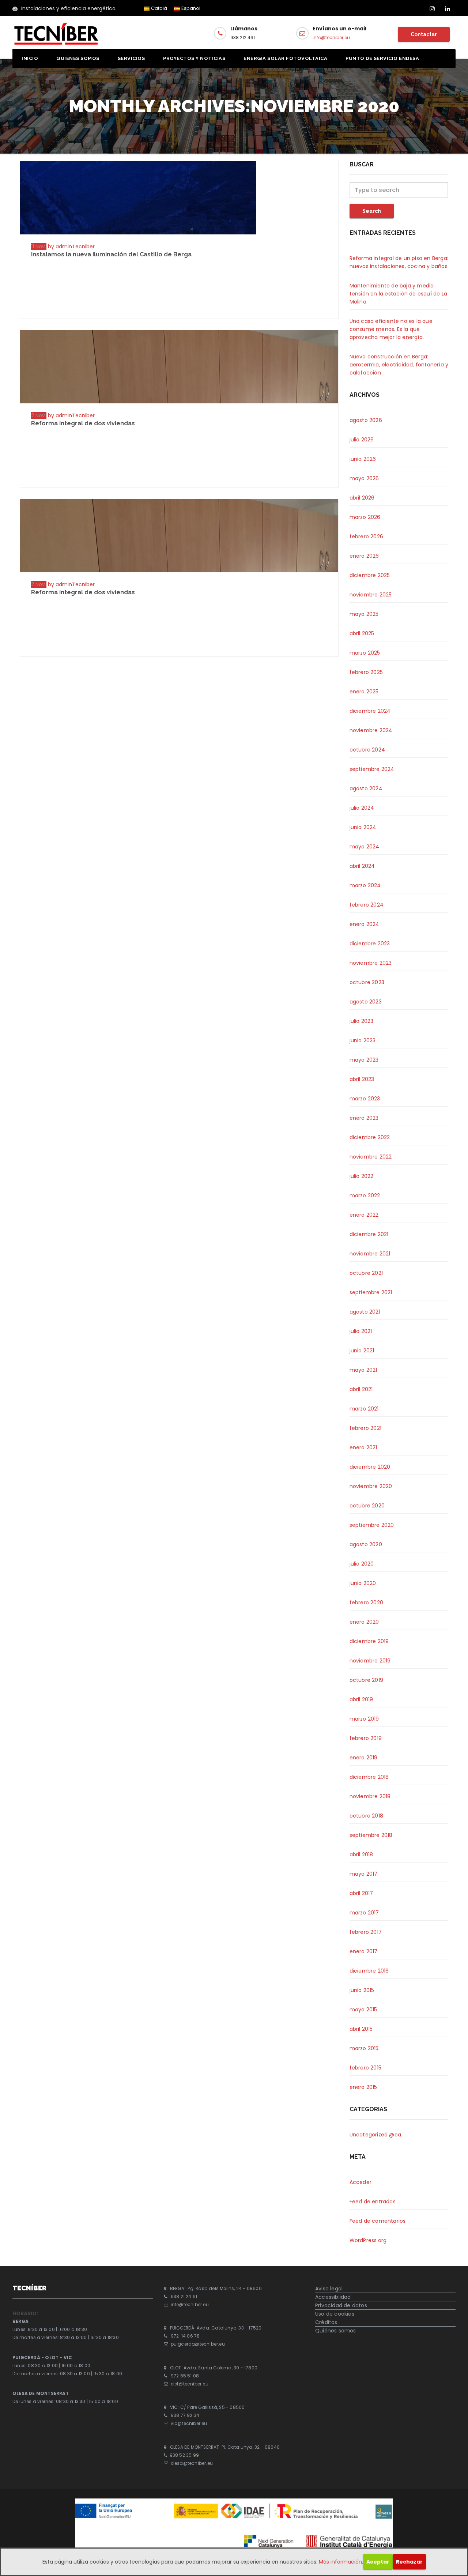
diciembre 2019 (369, 1641)
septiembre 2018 (371, 1835)
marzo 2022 (365, 1195)
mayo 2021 (363, 1370)
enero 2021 (363, 1447)
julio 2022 (362, 1176)
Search (372, 211)
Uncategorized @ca (375, 2135)
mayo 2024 (365, 847)
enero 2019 (364, 1758)
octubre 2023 (367, 982)
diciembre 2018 (369, 1777)
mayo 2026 (364, 478)
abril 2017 (361, 1893)
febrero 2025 (366, 672)
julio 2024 (362, 808)
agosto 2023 (366, 1002)
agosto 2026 (366, 420)
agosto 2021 (365, 1312)
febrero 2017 (366, 1932)
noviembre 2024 (371, 730)
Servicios (131, 58)
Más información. (341, 2562)
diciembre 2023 (370, 944)
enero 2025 (364, 692)
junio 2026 (363, 459)
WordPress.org (368, 2240)
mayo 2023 (364, 1060)
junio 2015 (362, 1990)
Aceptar (378, 2562)
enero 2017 (364, 1951)
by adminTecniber (71, 246)
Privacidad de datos (341, 2305)
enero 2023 (364, 1118)
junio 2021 (362, 1351)
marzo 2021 (364, 1409)
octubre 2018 (366, 1816)
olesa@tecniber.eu (192, 2463)
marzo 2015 (364, 2048)
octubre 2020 (367, 1506)
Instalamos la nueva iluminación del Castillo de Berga (111, 254)
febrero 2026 (366, 536)
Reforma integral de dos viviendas (83, 423)
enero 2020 (364, 1622)
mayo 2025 (364, 614)
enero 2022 (364, 1215)
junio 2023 (363, 1040)
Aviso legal (329, 2289)
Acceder (361, 2182)
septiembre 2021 (371, 1292)
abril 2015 (361, 2029)
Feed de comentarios (378, 2221)
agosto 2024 (366, 788)
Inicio (30, 58)
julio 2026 (362, 440)
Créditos (326, 2322)
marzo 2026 (365, 517)
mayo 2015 (363, 2010)
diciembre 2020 (370, 1467)
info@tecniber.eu (331, 37)
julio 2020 (362, 1564)
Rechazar (409, 2562)
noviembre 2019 (370, 1661)
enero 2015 (363, 2087)
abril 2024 (362, 866)
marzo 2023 (365, 1099)
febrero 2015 (365, 2068)
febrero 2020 (366, 1603)
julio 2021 (361, 1331)
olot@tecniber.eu (190, 2384)
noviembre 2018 (370, 1796)
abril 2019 (361, 1699)
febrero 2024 (367, 905)
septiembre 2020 (372, 1525)
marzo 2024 (365, 885)
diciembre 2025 (370, 575)
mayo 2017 (364, 1874)
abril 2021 (361, 1389)
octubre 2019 (366, 1680)
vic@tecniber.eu (189, 2424)
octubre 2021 (366, 1273)
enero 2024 (365, 924)
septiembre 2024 (372, 769)
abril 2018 (361, 1854)
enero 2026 (364, 556)
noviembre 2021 (370, 1254)
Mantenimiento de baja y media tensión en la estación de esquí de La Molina (398, 294)
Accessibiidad (333, 2297)
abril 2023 (362, 1079)
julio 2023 (362, 1021)
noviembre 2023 (371, 963)
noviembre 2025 (371, 595)
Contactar (424, 34)
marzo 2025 (365, 653)
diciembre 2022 (370, 1137)
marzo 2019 (364, 1719)
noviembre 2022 (371, 1157)
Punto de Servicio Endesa (382, 58)
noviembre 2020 (371, 1486)
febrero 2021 (365, 1428)
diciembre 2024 (370, 711)
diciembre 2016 (369, 1971)
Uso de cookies (335, 2314)
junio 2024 (363, 827)
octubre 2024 (367, 750)
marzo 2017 (364, 1913)
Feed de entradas (373, 2202)
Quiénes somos (78, 58)
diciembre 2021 (369, 1234)
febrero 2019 (366, 1738)
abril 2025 (362, 633)
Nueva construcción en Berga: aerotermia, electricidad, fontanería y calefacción (399, 365)
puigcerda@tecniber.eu (198, 2344)
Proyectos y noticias (194, 58)
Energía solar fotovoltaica (285, 58)
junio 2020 (363, 1583)
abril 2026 (362, 498)
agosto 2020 (366, 1544)
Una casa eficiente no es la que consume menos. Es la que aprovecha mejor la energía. (391, 329)
